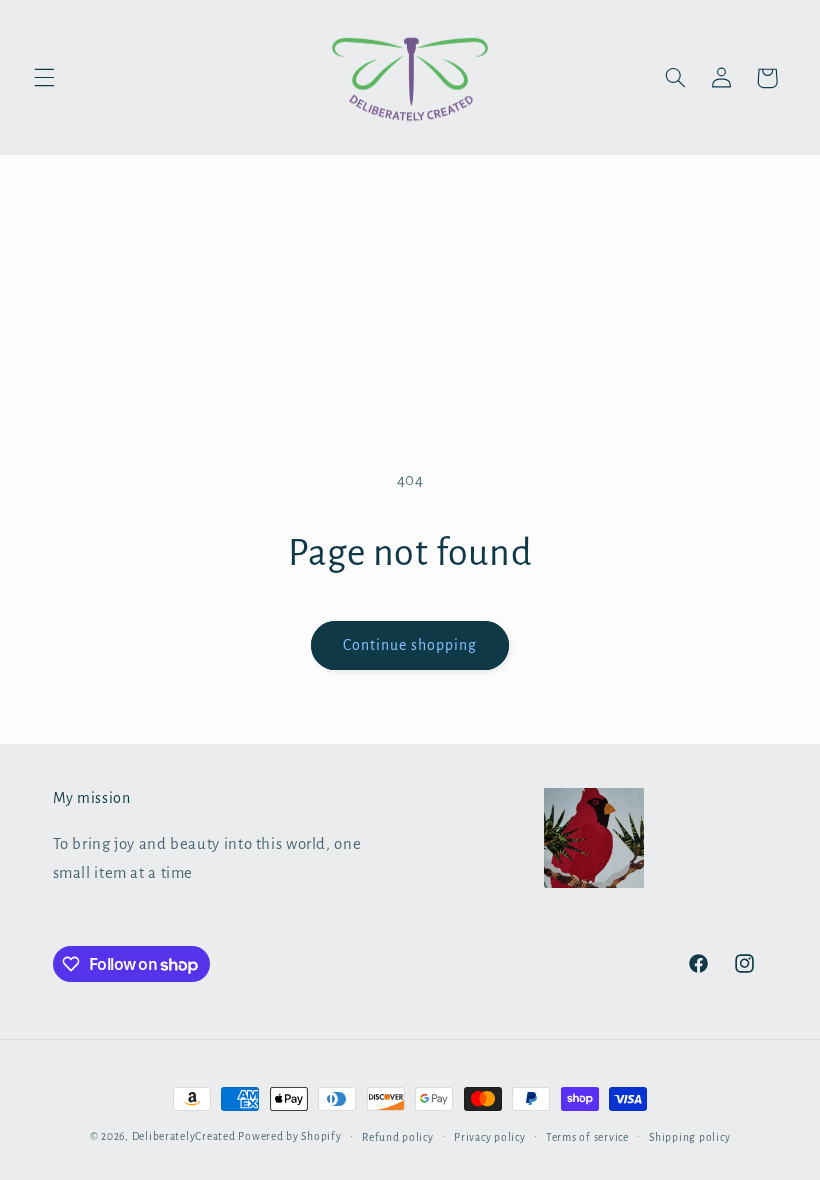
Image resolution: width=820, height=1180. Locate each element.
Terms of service (587, 1137)
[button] (44, 78)
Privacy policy (489, 1137)
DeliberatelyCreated (184, 1136)
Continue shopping (410, 645)
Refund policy (398, 1137)
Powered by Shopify (289, 1136)
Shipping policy (689, 1137)
